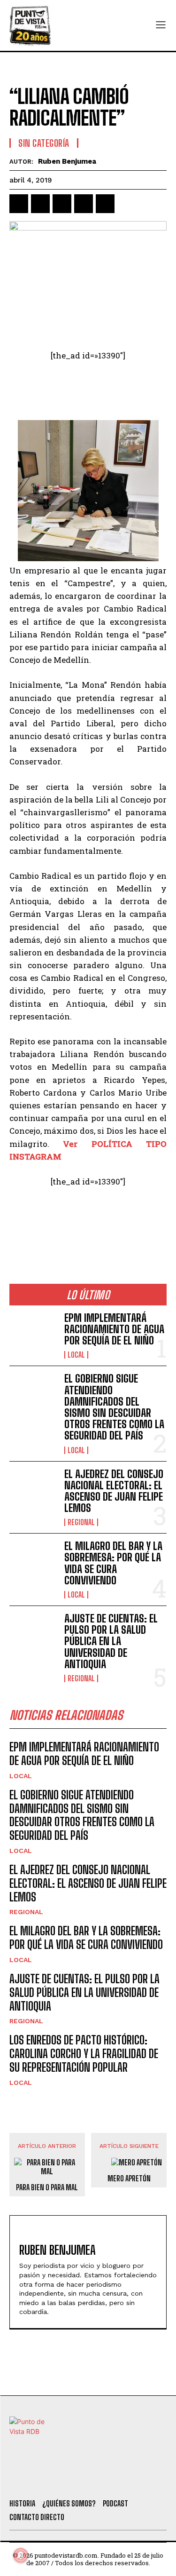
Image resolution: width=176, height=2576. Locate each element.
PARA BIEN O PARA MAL (47, 2187)
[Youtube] (122, 2480)
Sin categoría (44, 143)
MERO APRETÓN (129, 2178)
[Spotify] (147, 2480)
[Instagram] (96, 2480)
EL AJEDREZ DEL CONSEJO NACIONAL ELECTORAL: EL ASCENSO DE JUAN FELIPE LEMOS (114, 1491)
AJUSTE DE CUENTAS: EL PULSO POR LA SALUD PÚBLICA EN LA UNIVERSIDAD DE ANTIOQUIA (111, 1641)
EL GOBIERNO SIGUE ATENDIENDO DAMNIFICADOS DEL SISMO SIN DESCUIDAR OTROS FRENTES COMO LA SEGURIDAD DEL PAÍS (114, 1407)
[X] (40, 204)
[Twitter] (45, 2480)
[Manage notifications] (21, 2555)
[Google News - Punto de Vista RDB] (88, 1222)
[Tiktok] (70, 2480)
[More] (127, 204)
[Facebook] (19, 204)
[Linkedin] (62, 204)
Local (76, 1355)
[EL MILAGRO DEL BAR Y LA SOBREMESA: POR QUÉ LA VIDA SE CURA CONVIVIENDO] (33, 1562)
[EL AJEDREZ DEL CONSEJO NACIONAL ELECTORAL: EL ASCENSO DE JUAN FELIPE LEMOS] (33, 1490)
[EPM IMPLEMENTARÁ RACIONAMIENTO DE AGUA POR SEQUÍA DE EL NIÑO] (33, 1334)
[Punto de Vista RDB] (31, 25)
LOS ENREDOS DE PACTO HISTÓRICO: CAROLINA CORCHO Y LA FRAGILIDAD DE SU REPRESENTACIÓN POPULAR (84, 2054)
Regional (81, 1522)
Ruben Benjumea (67, 161)
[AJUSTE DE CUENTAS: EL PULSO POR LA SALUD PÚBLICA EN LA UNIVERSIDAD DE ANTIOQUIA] (33, 1634)
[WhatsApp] (84, 204)
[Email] (105, 204)
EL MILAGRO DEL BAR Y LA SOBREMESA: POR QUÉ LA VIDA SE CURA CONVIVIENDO (113, 1563)
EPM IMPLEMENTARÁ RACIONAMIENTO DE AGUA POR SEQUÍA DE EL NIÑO (114, 1329)
